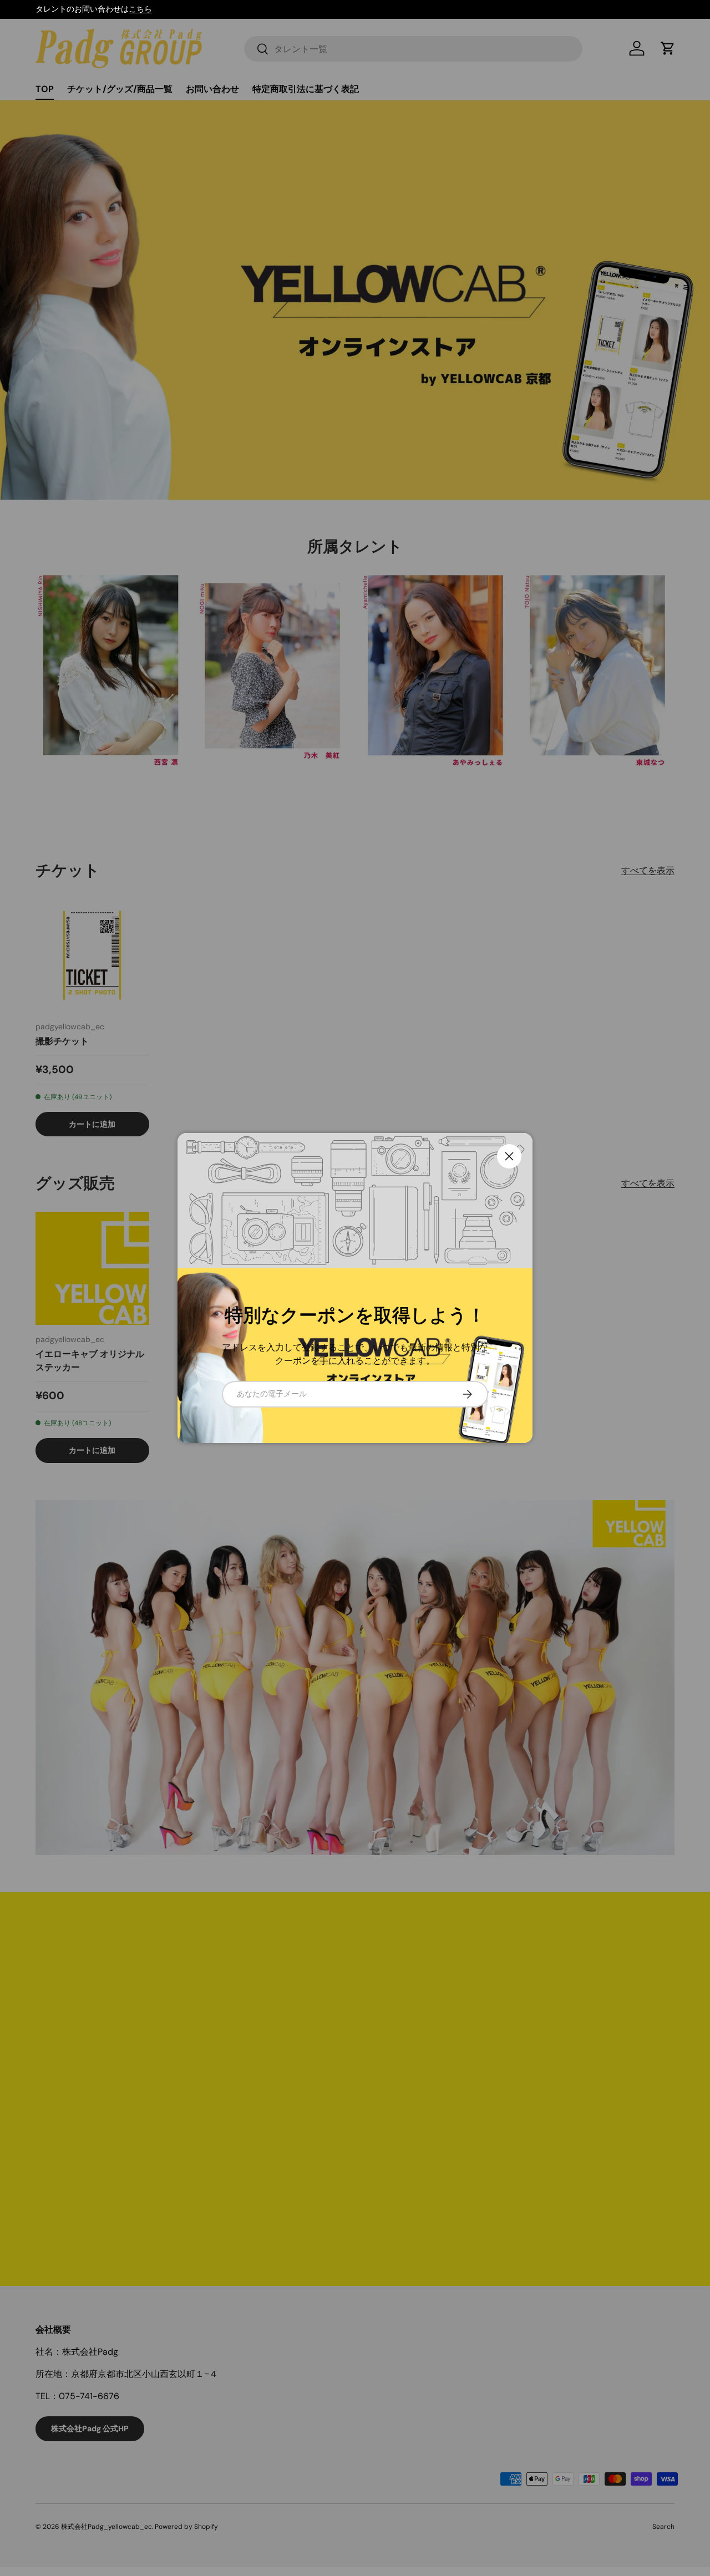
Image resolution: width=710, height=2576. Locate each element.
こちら (140, 9)
